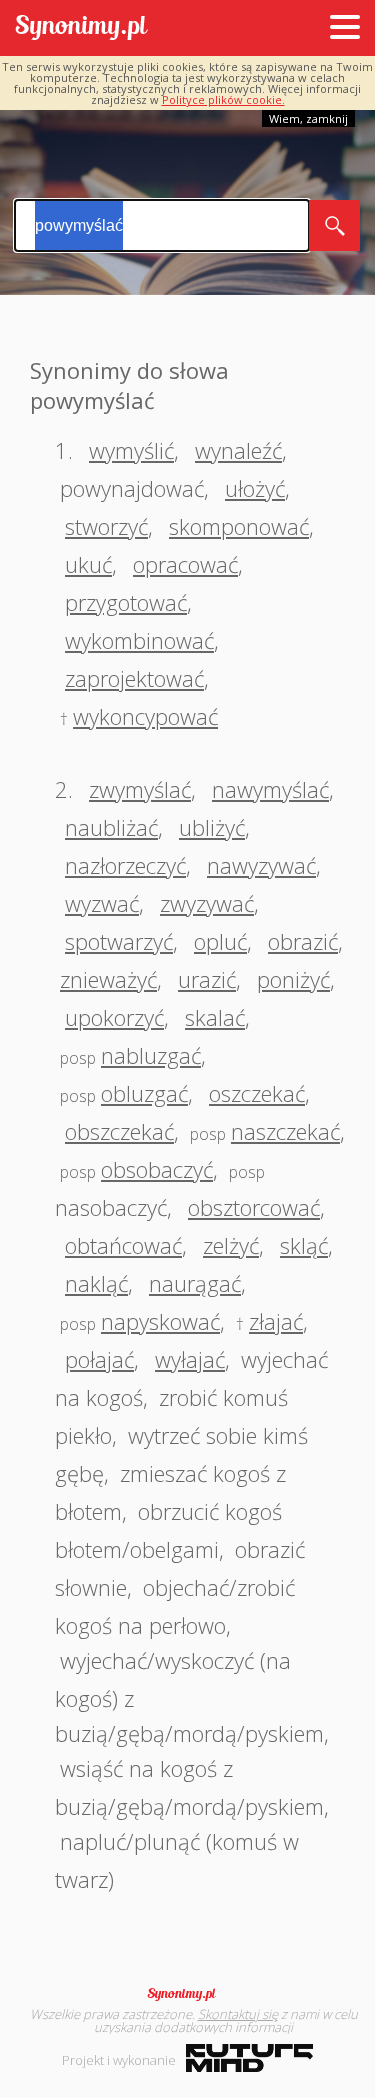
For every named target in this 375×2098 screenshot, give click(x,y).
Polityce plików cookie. (223, 99)
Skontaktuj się (238, 2014)
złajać (276, 1321)
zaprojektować (134, 678)
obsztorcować (254, 1207)
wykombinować (139, 640)
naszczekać (285, 1131)
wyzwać (102, 903)
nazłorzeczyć (125, 865)
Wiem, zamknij (308, 118)
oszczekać (257, 1093)
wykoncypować (145, 716)
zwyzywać (207, 903)
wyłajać (190, 1359)
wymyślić (131, 450)
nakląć (96, 1283)
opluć (220, 941)
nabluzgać (151, 1055)
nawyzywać (261, 865)
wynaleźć (238, 450)
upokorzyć (114, 1017)
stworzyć (106, 526)
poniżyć (293, 979)
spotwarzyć (119, 941)
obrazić (303, 941)
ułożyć (255, 488)
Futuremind (249, 2058)
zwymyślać (140, 789)
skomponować (239, 526)
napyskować (160, 1321)
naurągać (195, 1283)
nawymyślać (270, 789)
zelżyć (231, 1245)
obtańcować (123, 1245)
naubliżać (111, 827)
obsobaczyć (157, 1169)
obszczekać (119, 1131)
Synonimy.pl (81, 28)
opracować (185, 564)
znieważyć (108, 979)
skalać (215, 1017)
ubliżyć (212, 827)
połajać (99, 1359)
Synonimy (188, 1994)
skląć (304, 1245)
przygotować (126, 602)
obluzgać (144, 1093)
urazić (207, 979)
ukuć (88, 564)
